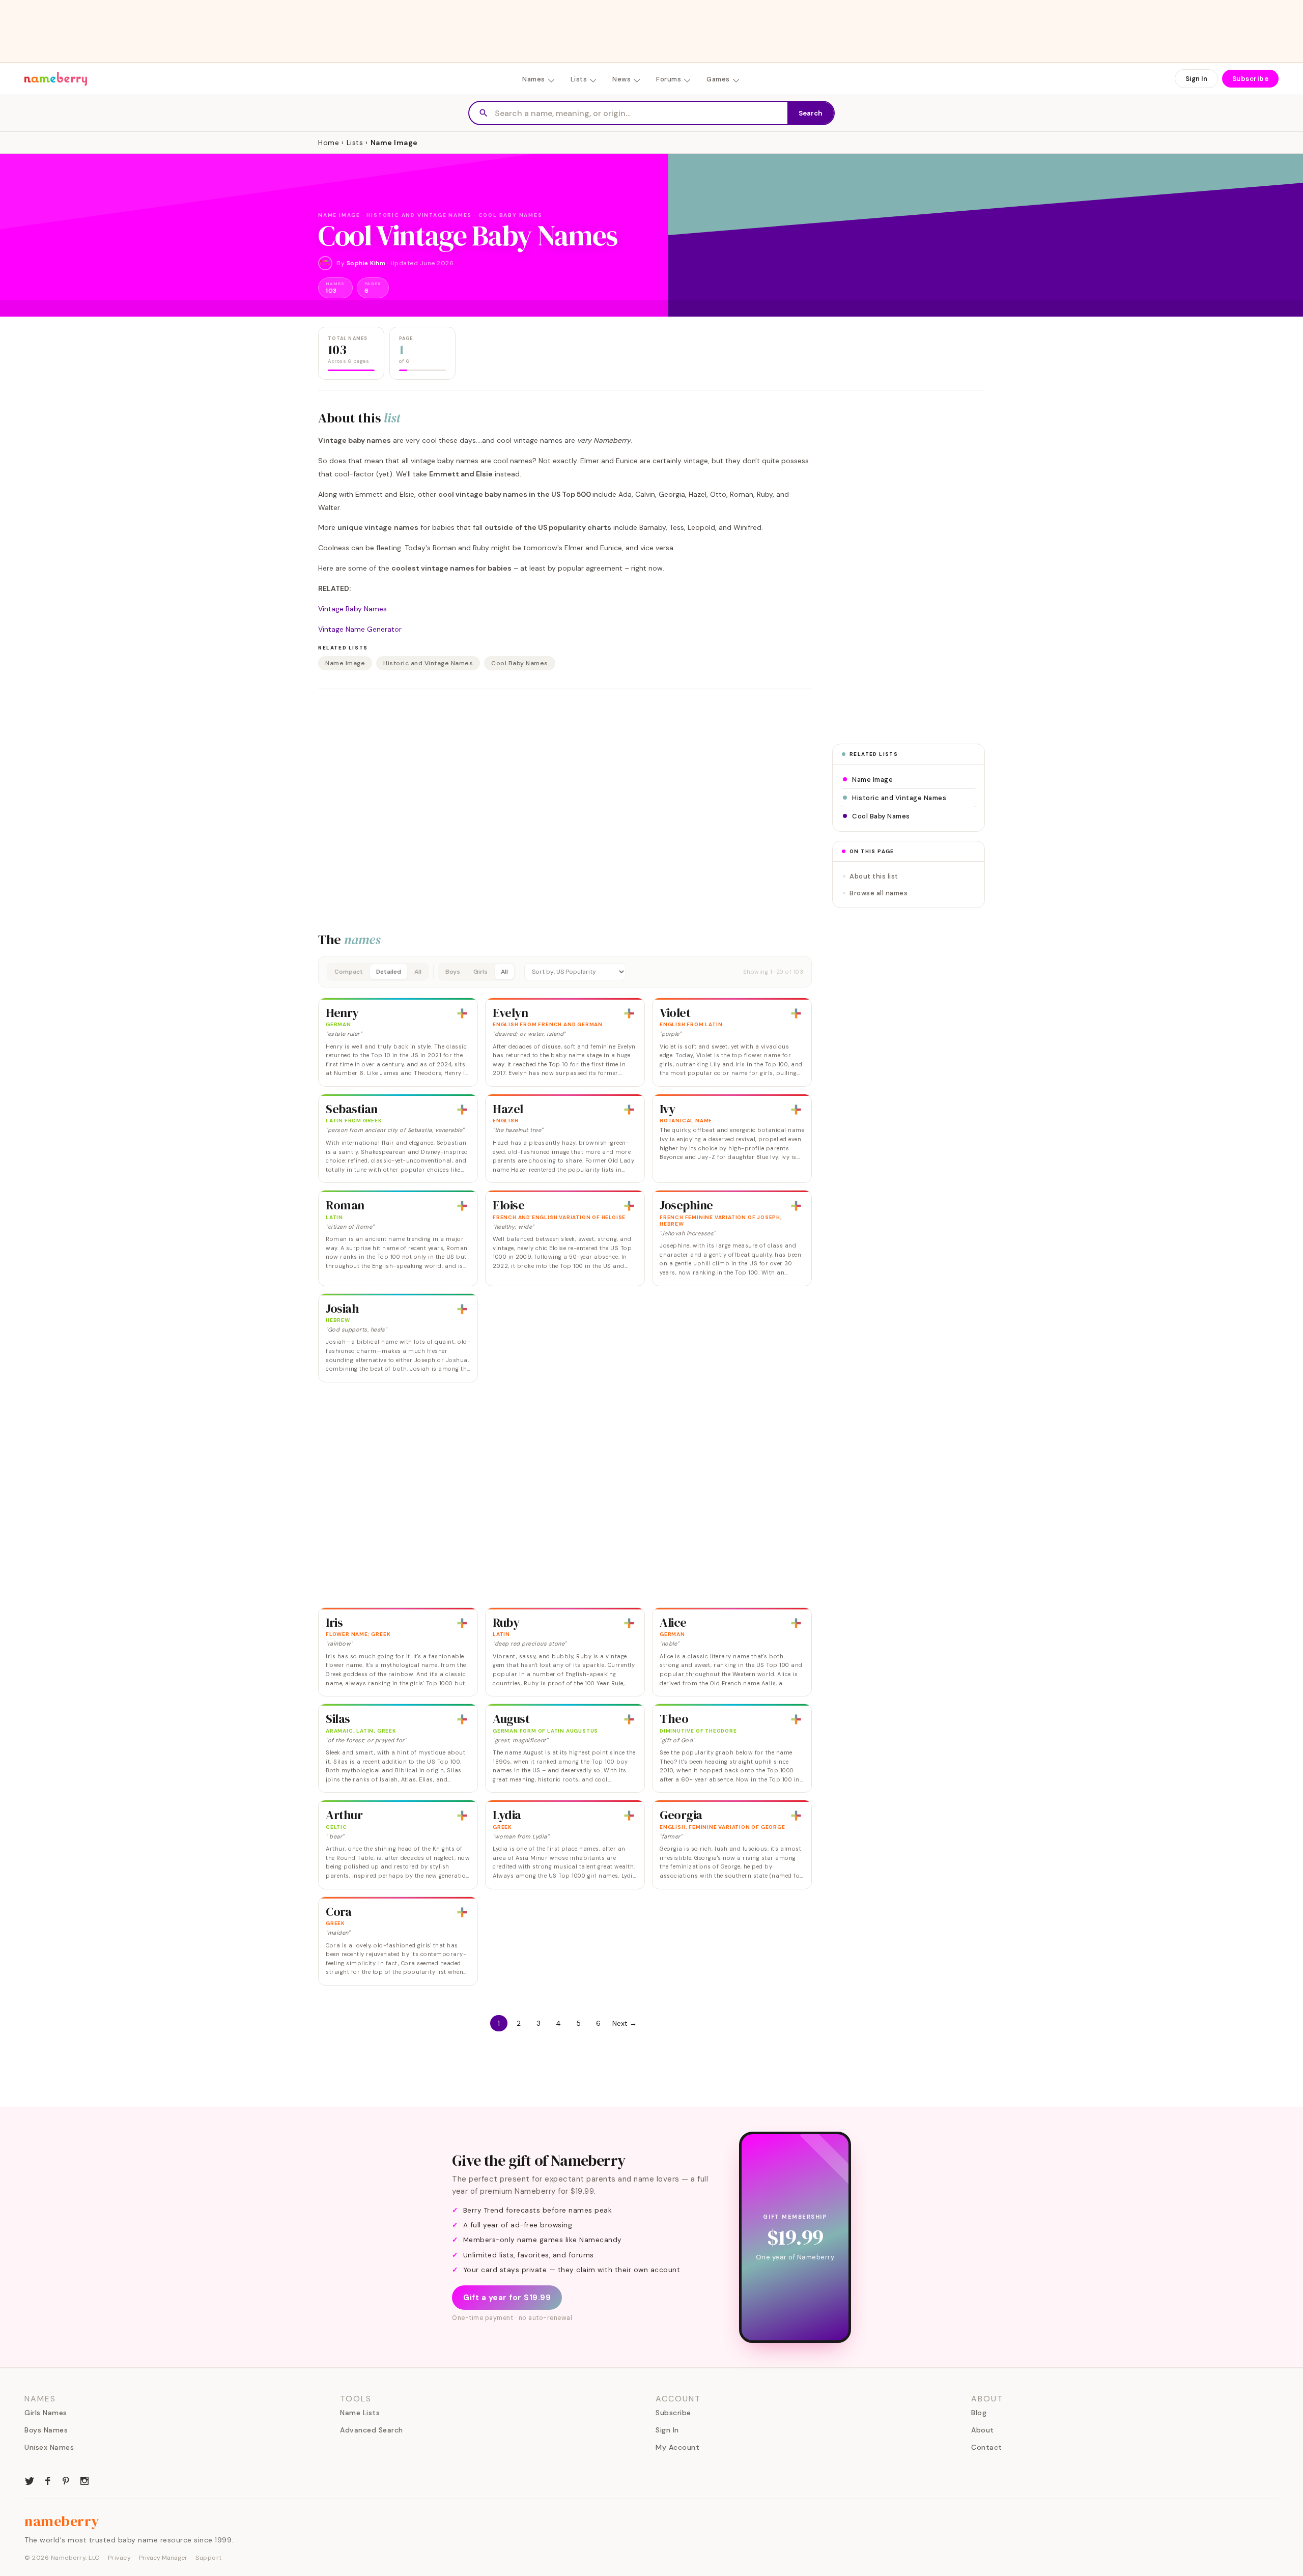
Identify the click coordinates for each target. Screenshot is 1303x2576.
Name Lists (360, 2413)
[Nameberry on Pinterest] (66, 2480)
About (983, 2430)
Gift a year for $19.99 (507, 2298)
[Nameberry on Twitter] (30, 2480)
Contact (987, 2447)
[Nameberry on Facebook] (48, 2480)
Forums (669, 79)
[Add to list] (462, 1013)
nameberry (62, 2521)
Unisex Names (49, 2447)
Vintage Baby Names (352, 609)
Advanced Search (372, 2430)
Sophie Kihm (366, 263)
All (418, 972)
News (621, 79)
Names (534, 79)
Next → (625, 2023)
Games (718, 79)
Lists (579, 79)
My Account (677, 2447)
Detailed (389, 972)
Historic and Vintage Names (428, 663)
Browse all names (879, 893)
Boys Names (46, 2430)
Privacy (120, 2558)
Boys (453, 972)
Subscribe (1251, 79)
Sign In (1196, 79)
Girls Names (46, 2413)
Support (209, 2558)
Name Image (345, 663)
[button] (565, 972)
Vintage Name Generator (360, 629)
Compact (349, 972)
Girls (480, 972)
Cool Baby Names (520, 663)
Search (811, 113)
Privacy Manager (163, 2558)
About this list (874, 876)
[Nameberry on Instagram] (84, 2480)
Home (329, 143)
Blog (979, 2413)
